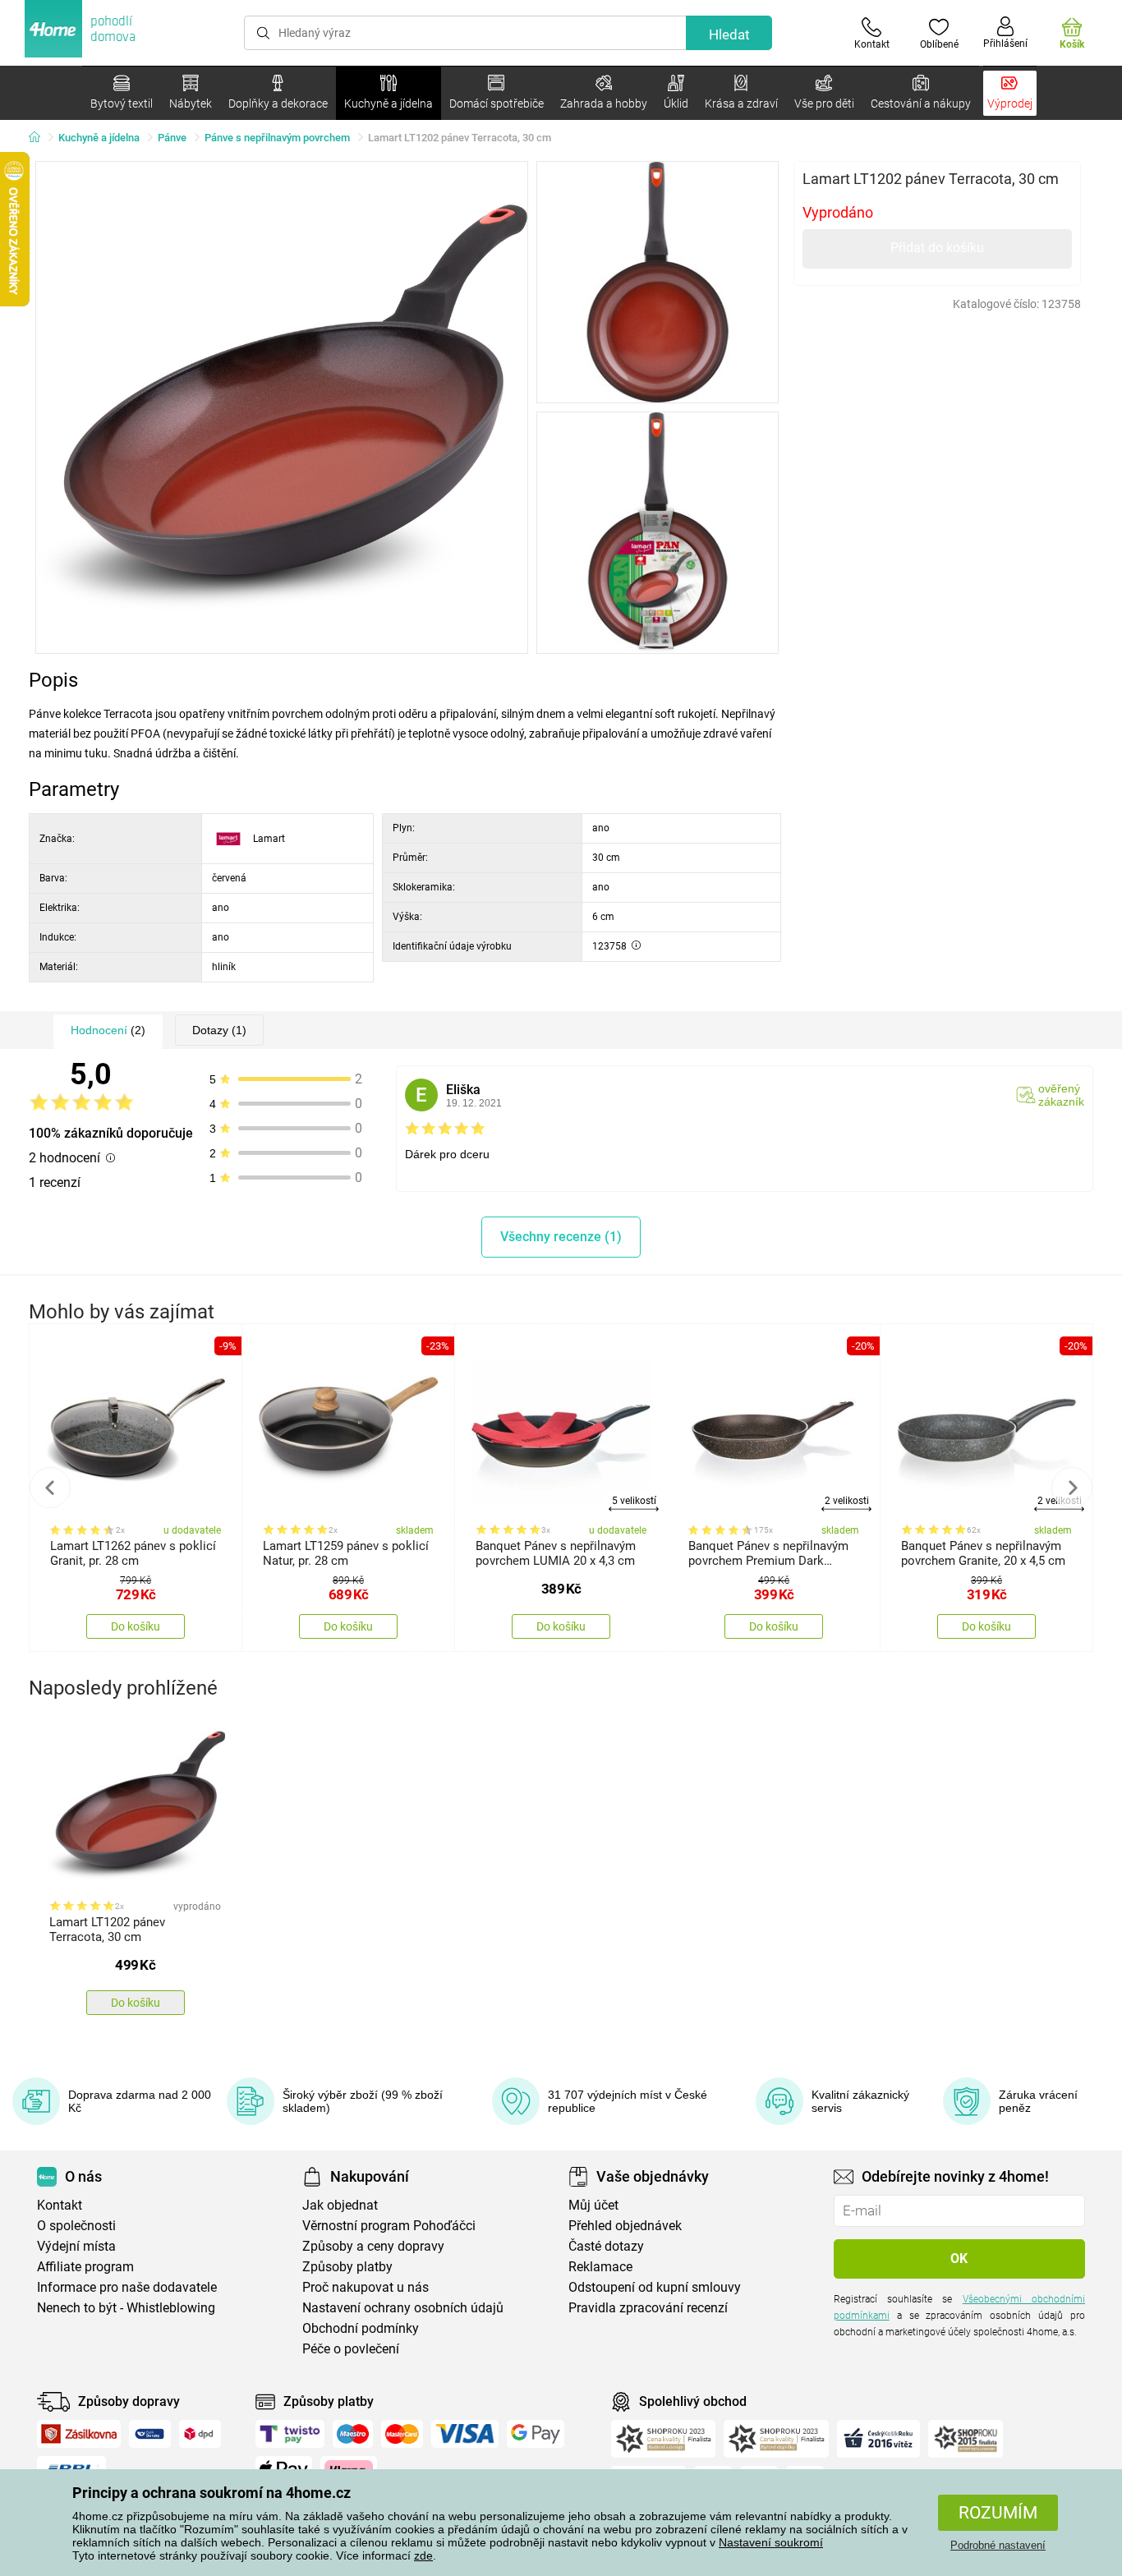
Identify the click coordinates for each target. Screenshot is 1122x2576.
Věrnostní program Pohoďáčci (389, 2226)
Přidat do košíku (937, 248)
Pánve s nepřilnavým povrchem (277, 138)
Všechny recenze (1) (561, 1237)
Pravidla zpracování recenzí (648, 2308)
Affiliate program (85, 2267)
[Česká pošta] (150, 2434)
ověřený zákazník (1061, 1095)
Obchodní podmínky (361, 2328)
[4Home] (40, 138)
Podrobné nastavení (998, 2545)
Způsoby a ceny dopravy (373, 2246)
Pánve (172, 138)
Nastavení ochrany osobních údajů (403, 2308)
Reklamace (600, 2267)
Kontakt (60, 2205)
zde (423, 2555)
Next (1072, 1488)
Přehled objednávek (625, 2226)
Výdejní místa (76, 2246)
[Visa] (465, 2434)
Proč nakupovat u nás (366, 2287)
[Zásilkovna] (79, 2434)
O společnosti (76, 2226)
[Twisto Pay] (290, 2434)
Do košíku (136, 1626)
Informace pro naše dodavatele (127, 2287)
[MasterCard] (402, 2434)
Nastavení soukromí (771, 2542)
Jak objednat (340, 2205)
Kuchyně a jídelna (99, 138)
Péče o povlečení (351, 2349)
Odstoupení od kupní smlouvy (655, 2287)
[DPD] (200, 2434)
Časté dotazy (606, 2246)
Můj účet (593, 2205)
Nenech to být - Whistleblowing (126, 2308)
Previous (50, 1488)
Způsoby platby (347, 2267)
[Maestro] (353, 2434)
